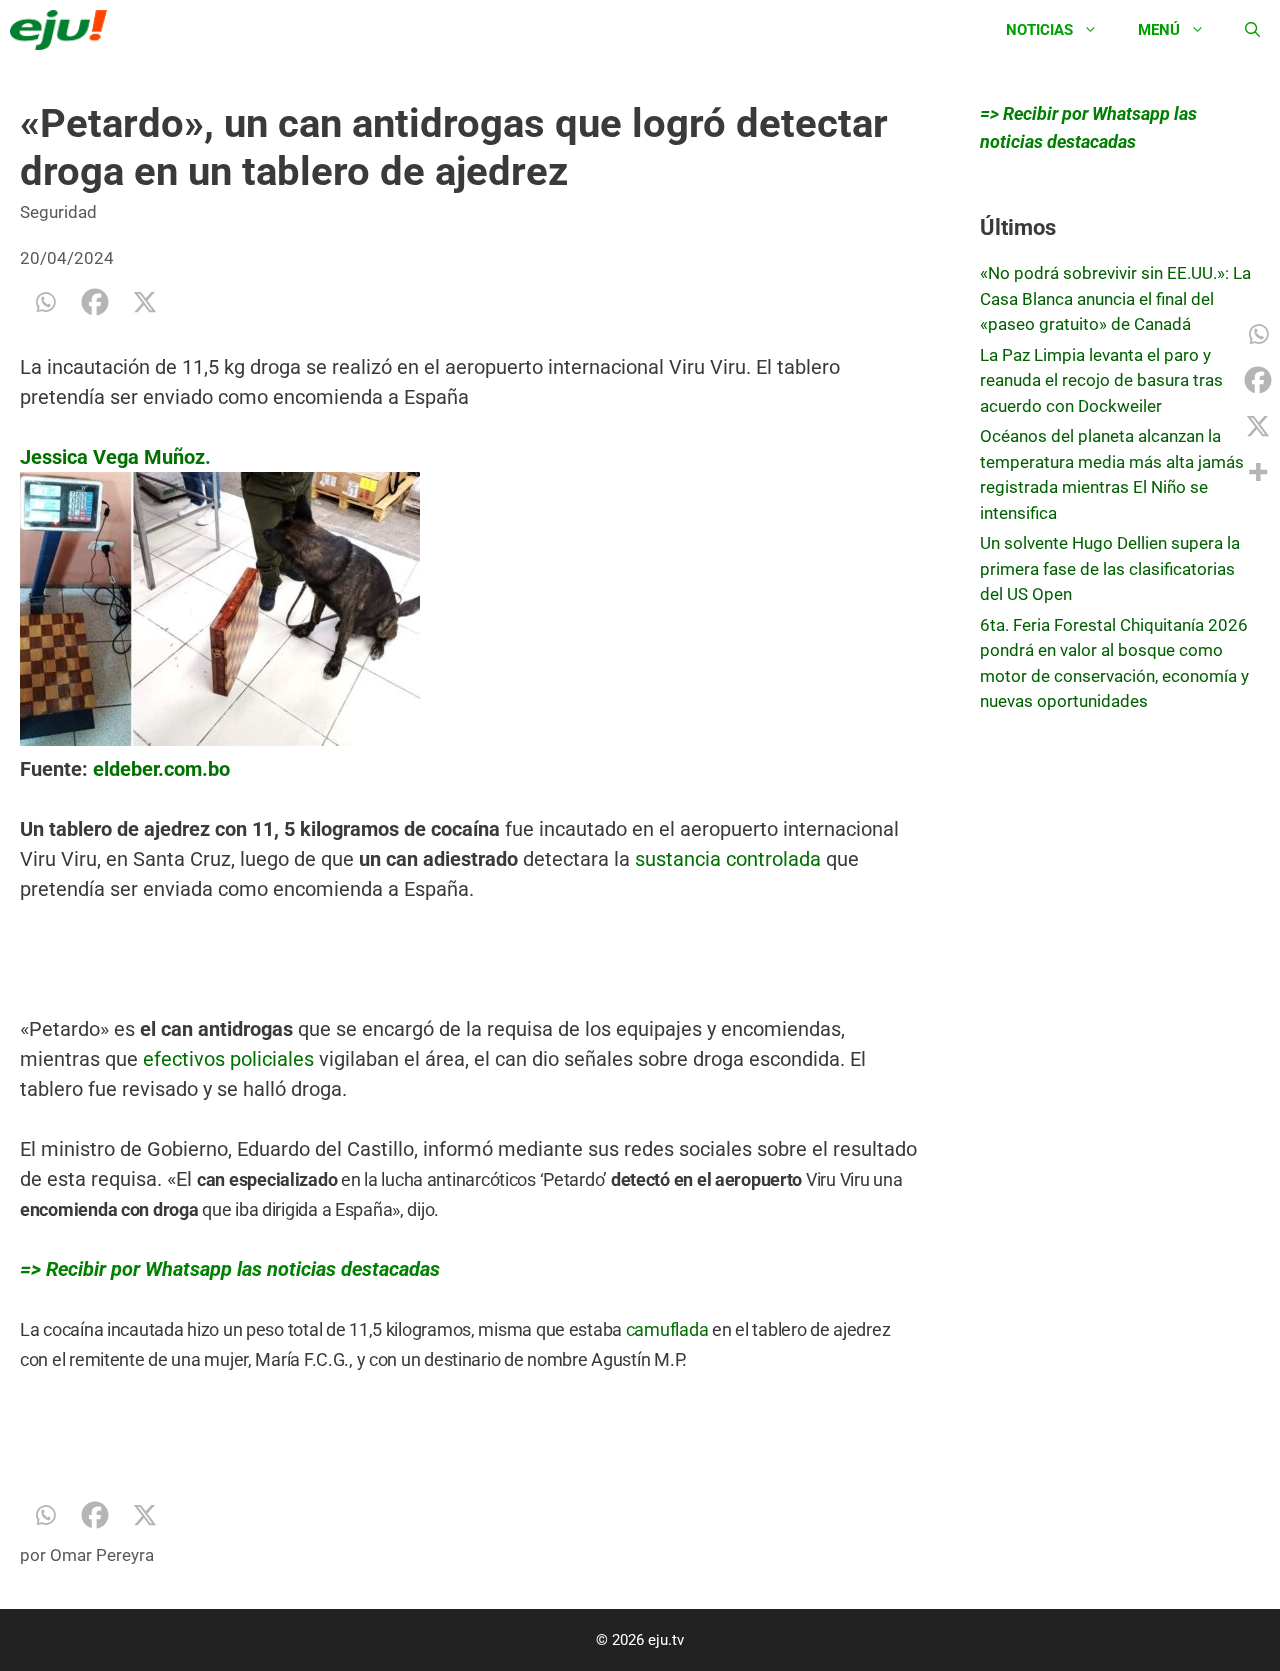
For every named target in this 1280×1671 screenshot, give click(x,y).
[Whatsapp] (45, 302)
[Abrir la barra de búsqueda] (1252, 30)
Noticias (1039, 30)
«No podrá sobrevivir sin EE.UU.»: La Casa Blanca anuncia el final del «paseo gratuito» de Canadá (1115, 298)
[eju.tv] (63, 30)
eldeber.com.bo (161, 769)
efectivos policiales (228, 1059)
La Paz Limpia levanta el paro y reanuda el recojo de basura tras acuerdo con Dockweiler (1101, 380)
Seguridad (58, 212)
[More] (1258, 472)
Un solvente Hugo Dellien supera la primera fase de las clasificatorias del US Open (1110, 568)
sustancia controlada (725, 859)
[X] (145, 302)
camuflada (667, 1329)
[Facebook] (95, 302)
